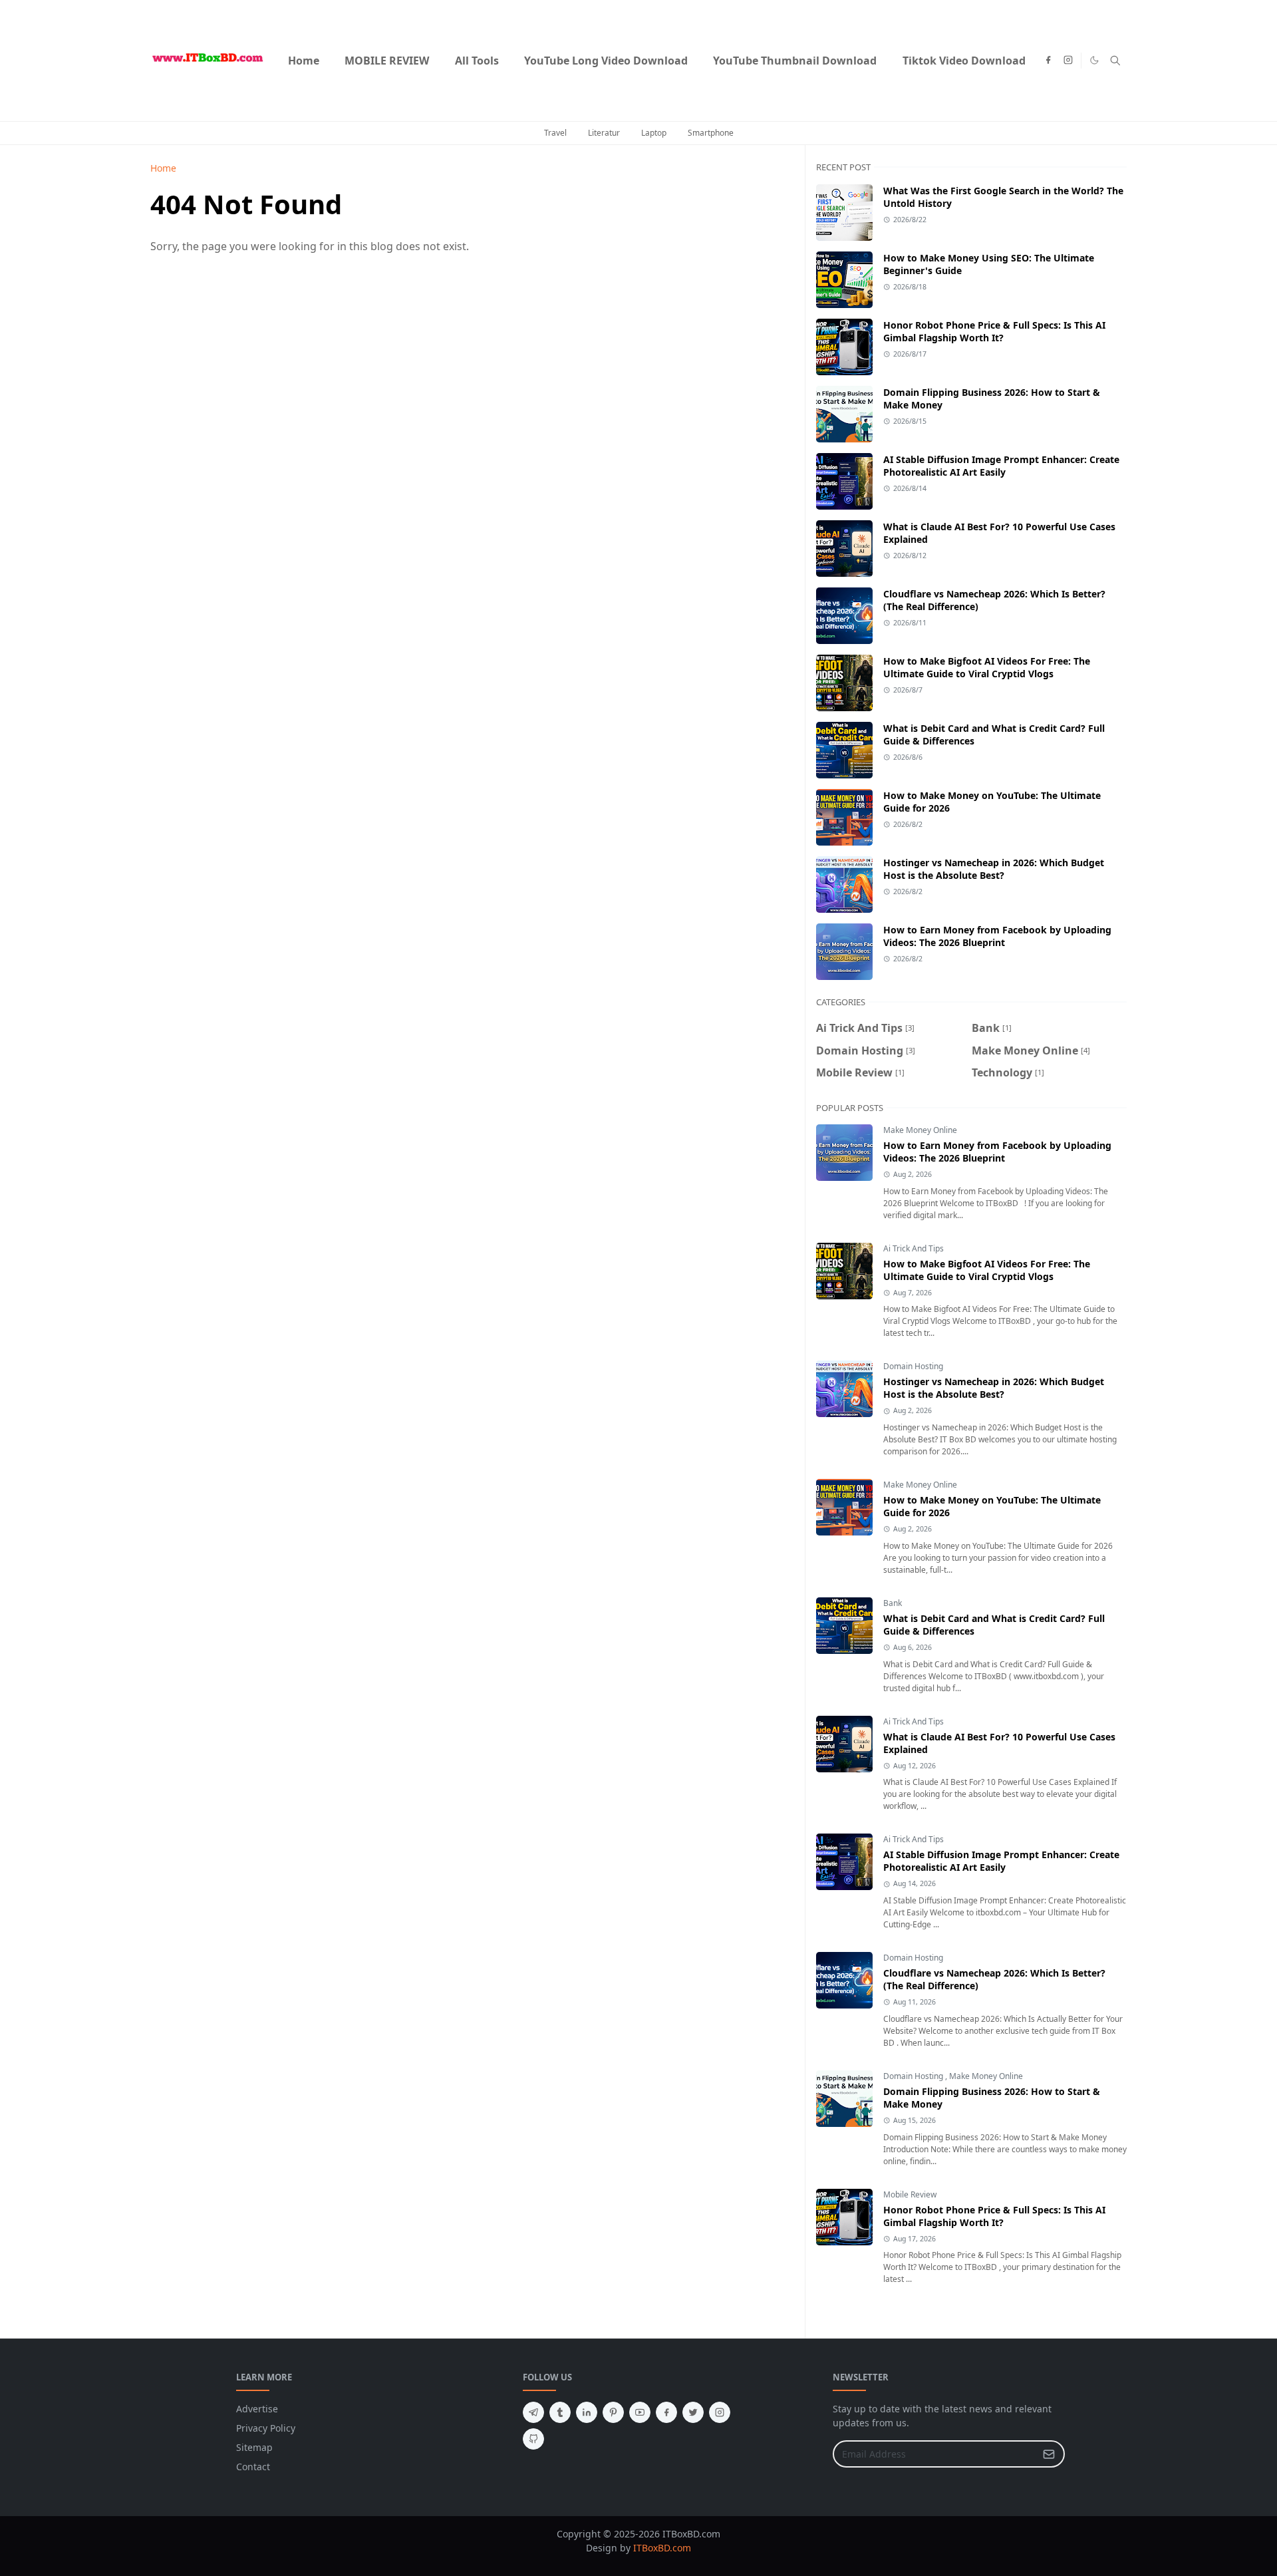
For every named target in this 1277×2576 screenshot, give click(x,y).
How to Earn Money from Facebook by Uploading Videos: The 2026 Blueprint (997, 936)
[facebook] (1048, 61)
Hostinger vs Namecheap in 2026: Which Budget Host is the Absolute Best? (994, 869)
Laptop (654, 133)
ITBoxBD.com (662, 2548)
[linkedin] (587, 2412)
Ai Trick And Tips (914, 1248)
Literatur (604, 133)
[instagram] (1068, 61)
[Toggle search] (1115, 61)
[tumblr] (560, 2412)
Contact (253, 2467)
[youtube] (640, 2412)
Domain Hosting (913, 1366)
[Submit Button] (1049, 2454)
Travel (555, 133)
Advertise (257, 2409)
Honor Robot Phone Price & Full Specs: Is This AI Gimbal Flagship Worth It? (994, 331)
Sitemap (254, 2447)
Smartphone (711, 133)
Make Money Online (920, 1130)
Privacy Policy (266, 2428)
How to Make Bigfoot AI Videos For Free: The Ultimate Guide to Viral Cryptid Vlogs (987, 667)
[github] (533, 2439)
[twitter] (693, 2412)
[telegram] (533, 2412)
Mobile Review (910, 2194)
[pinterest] (613, 2412)
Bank (893, 1603)
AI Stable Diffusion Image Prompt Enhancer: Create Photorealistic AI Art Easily (1001, 466)
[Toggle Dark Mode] (1094, 60)
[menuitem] (304, 61)
